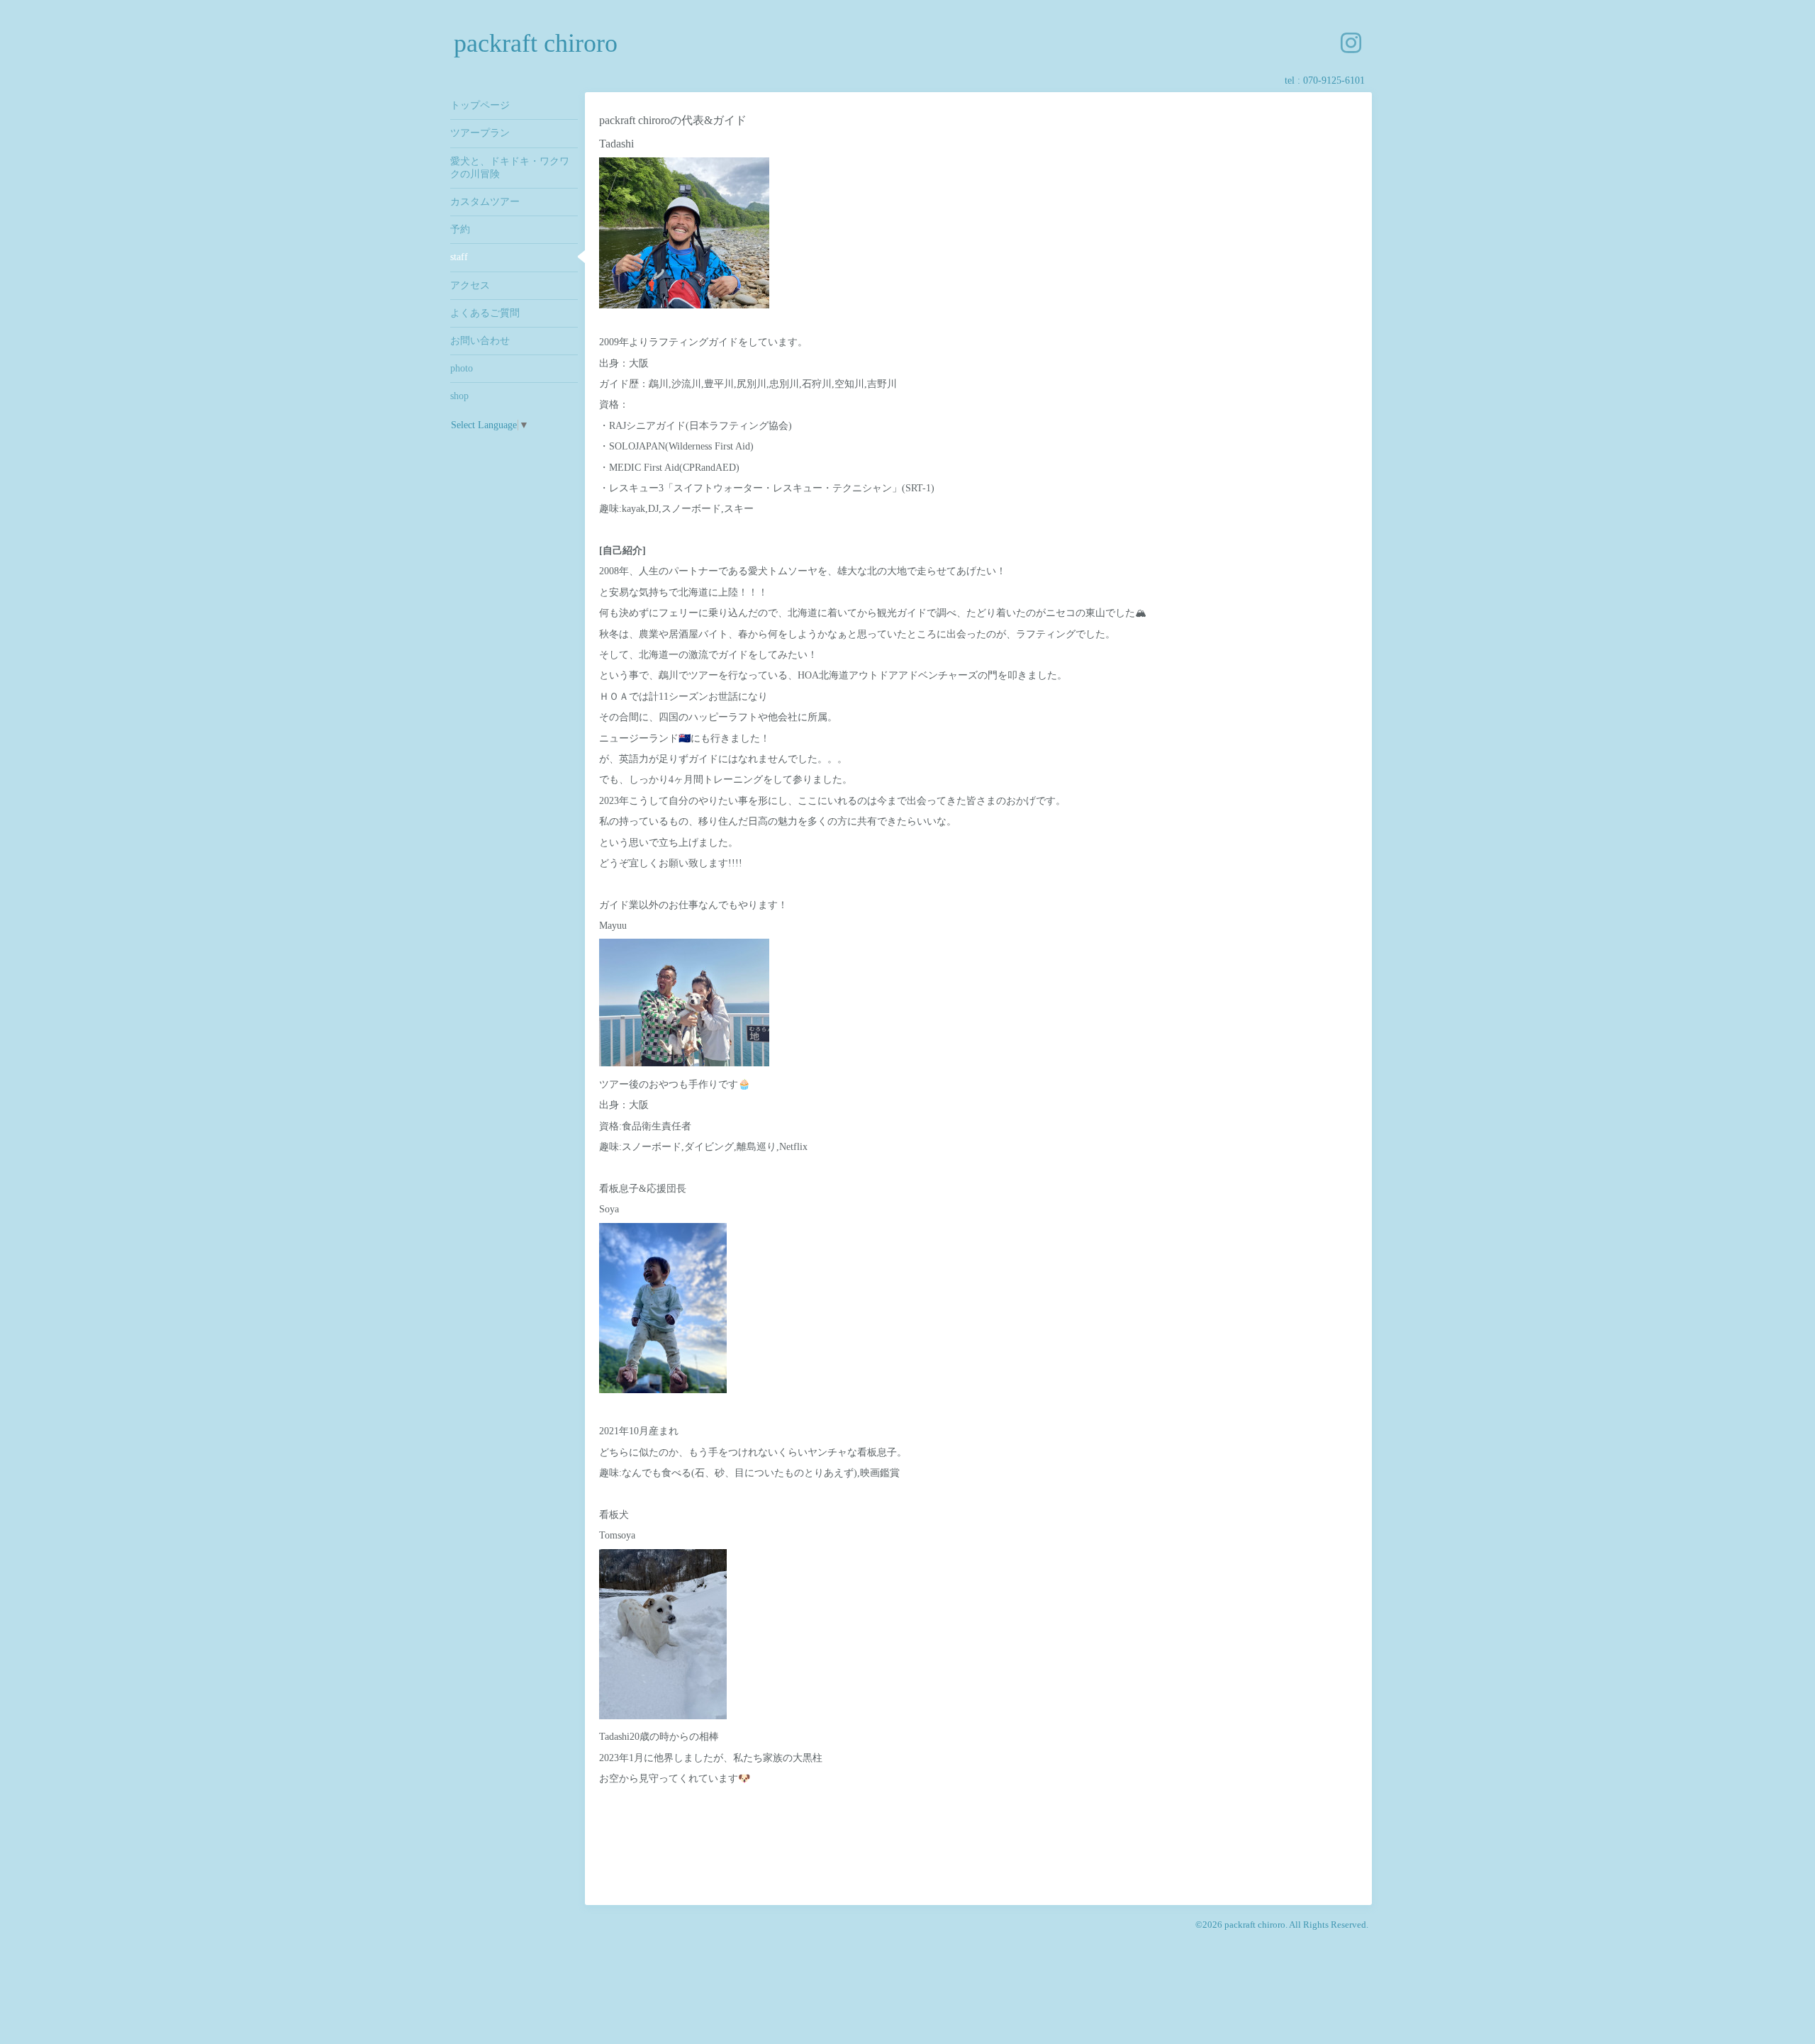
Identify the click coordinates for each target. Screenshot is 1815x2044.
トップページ (480, 105)
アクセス (470, 285)
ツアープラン (480, 133)
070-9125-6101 (1334, 80)
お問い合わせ (480, 341)
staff (459, 257)
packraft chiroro (536, 43)
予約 (460, 229)
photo (462, 368)
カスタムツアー (485, 202)
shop (459, 396)
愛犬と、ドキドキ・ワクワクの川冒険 (510, 168)
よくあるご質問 (485, 313)
